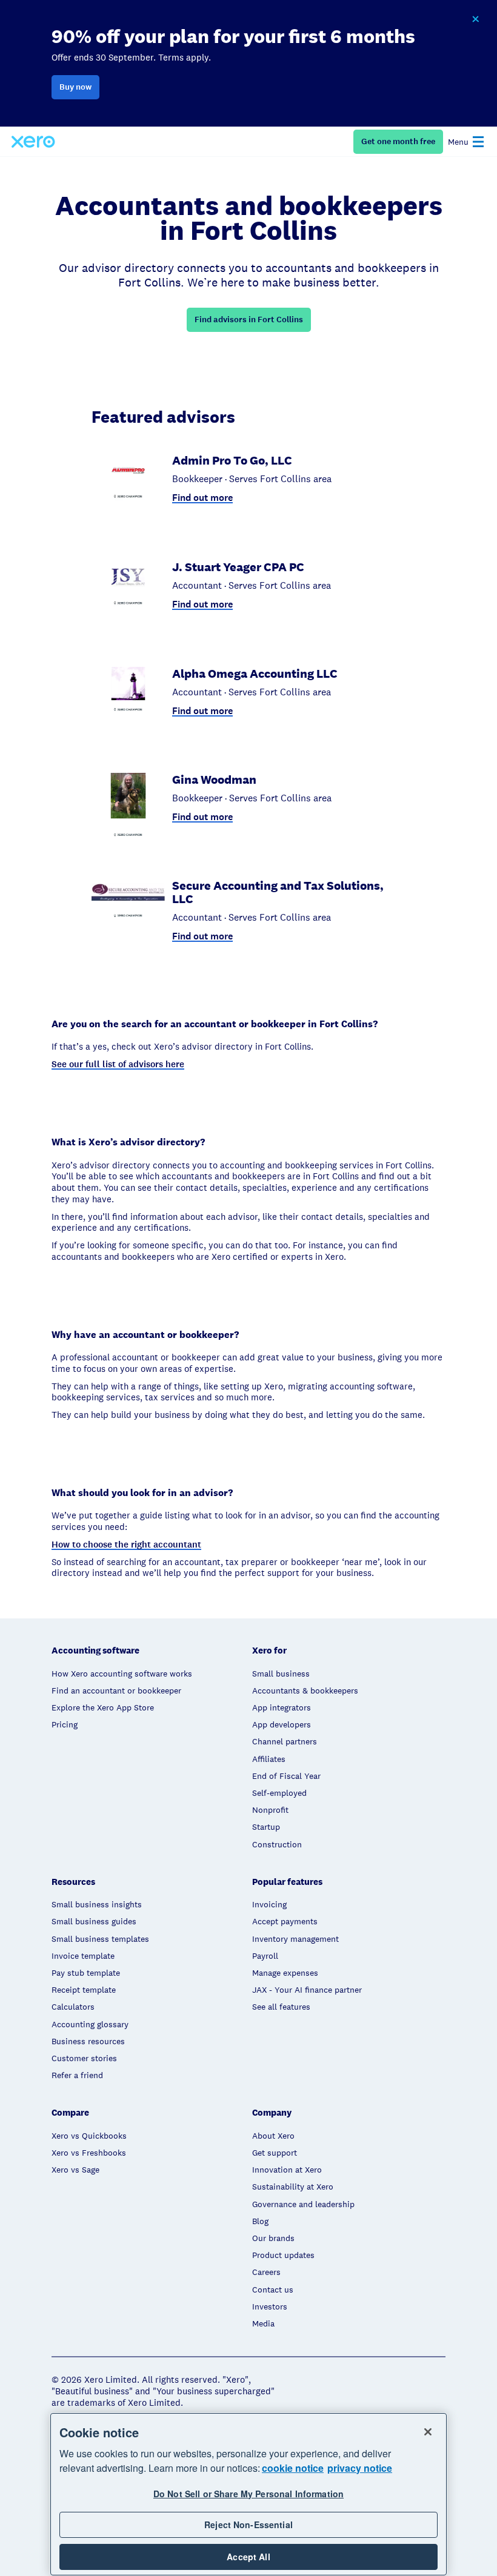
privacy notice (360, 2468)
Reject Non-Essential (248, 2525)
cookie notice (293, 2468)
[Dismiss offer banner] (475, 19)
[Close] (428, 2432)
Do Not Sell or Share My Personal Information (248, 2494)
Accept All (248, 2557)
